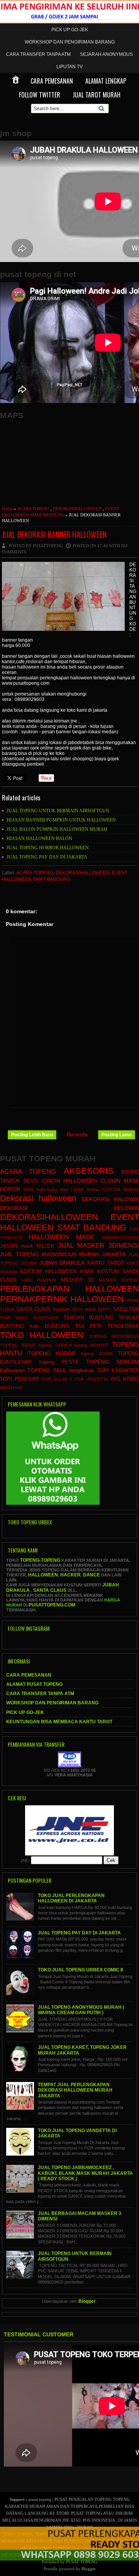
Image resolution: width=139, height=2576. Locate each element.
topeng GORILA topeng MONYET (74, 1345)
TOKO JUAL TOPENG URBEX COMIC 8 (81, 1970)
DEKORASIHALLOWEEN (77, 509)
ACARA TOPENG (33, 509)
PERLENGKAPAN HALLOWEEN (69, 1289)
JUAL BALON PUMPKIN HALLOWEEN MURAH (57, 829)
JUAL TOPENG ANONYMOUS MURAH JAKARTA (63, 1254)
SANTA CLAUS (50, 1590)
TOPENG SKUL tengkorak (61, 1370)
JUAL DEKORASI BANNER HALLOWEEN (54, 534)
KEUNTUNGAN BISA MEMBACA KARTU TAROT (59, 1722)
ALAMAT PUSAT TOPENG (34, 1684)
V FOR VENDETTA (89, 1379)
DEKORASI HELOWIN (69, 1208)
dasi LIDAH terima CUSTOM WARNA (100, 1190)
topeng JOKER (97, 1354)
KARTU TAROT (105, 1263)
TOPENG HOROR (52, 1353)
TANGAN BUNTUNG (88, 1318)
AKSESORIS (89, 1171)
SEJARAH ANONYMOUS (106, 54)
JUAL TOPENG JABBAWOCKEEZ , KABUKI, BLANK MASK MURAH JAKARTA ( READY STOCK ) (85, 2173)
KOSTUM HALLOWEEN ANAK (57, 1272)
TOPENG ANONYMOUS (114, 1336)
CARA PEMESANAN (52, 81)
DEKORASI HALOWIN (110, 1199)
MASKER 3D (77, 1280)
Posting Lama (117, 1135)
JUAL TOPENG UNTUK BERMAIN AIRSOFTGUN (58, 811)
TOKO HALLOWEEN (42, 1335)
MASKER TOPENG (119, 1280)
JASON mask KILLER (27, 1246)
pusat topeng (40, 2499)
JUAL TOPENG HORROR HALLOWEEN (48, 848)
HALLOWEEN (43, 1575)
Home (7, 509)
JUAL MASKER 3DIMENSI (98, 1246)
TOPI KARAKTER (118, 1371)
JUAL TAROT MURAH (97, 95)
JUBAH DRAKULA (62, 1263)
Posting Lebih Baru (32, 1135)
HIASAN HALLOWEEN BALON (39, 839)
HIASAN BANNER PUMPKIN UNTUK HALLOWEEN (61, 820)
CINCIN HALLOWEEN (69, 1181)
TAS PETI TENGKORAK (107, 1326)
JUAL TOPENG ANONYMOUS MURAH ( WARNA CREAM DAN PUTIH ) (81, 2010)
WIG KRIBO (125, 1379)
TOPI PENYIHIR (19, 1379)
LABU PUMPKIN (39, 1280)
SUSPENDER (46, 1318)
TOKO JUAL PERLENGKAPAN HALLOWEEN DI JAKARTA (71, 1898)
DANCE (92, 1575)
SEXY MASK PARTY (92, 1309)
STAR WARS (14, 1318)
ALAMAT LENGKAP (106, 81)
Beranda (77, 1134)
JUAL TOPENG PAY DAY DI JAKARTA (47, 857)
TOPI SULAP (54, 1379)
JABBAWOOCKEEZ (120, 1238)
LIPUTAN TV (69, 67)
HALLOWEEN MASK (61, 1237)
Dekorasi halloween (38, 1198)
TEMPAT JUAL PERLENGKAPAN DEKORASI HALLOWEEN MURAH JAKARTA (75, 2090)
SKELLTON (126, 1309)
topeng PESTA (59, 1362)
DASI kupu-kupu (41, 1190)
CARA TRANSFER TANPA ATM (38, 54)
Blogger (87, 2301)
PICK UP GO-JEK (70, 30)
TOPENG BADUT (18, 1345)
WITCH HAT (12, 1388)
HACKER (70, 1575)
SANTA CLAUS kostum (43, 1309)
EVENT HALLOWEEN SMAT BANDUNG (69, 1222)
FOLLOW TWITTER (40, 95)
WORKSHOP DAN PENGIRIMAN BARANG (70, 42)
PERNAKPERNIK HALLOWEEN (62, 1299)
